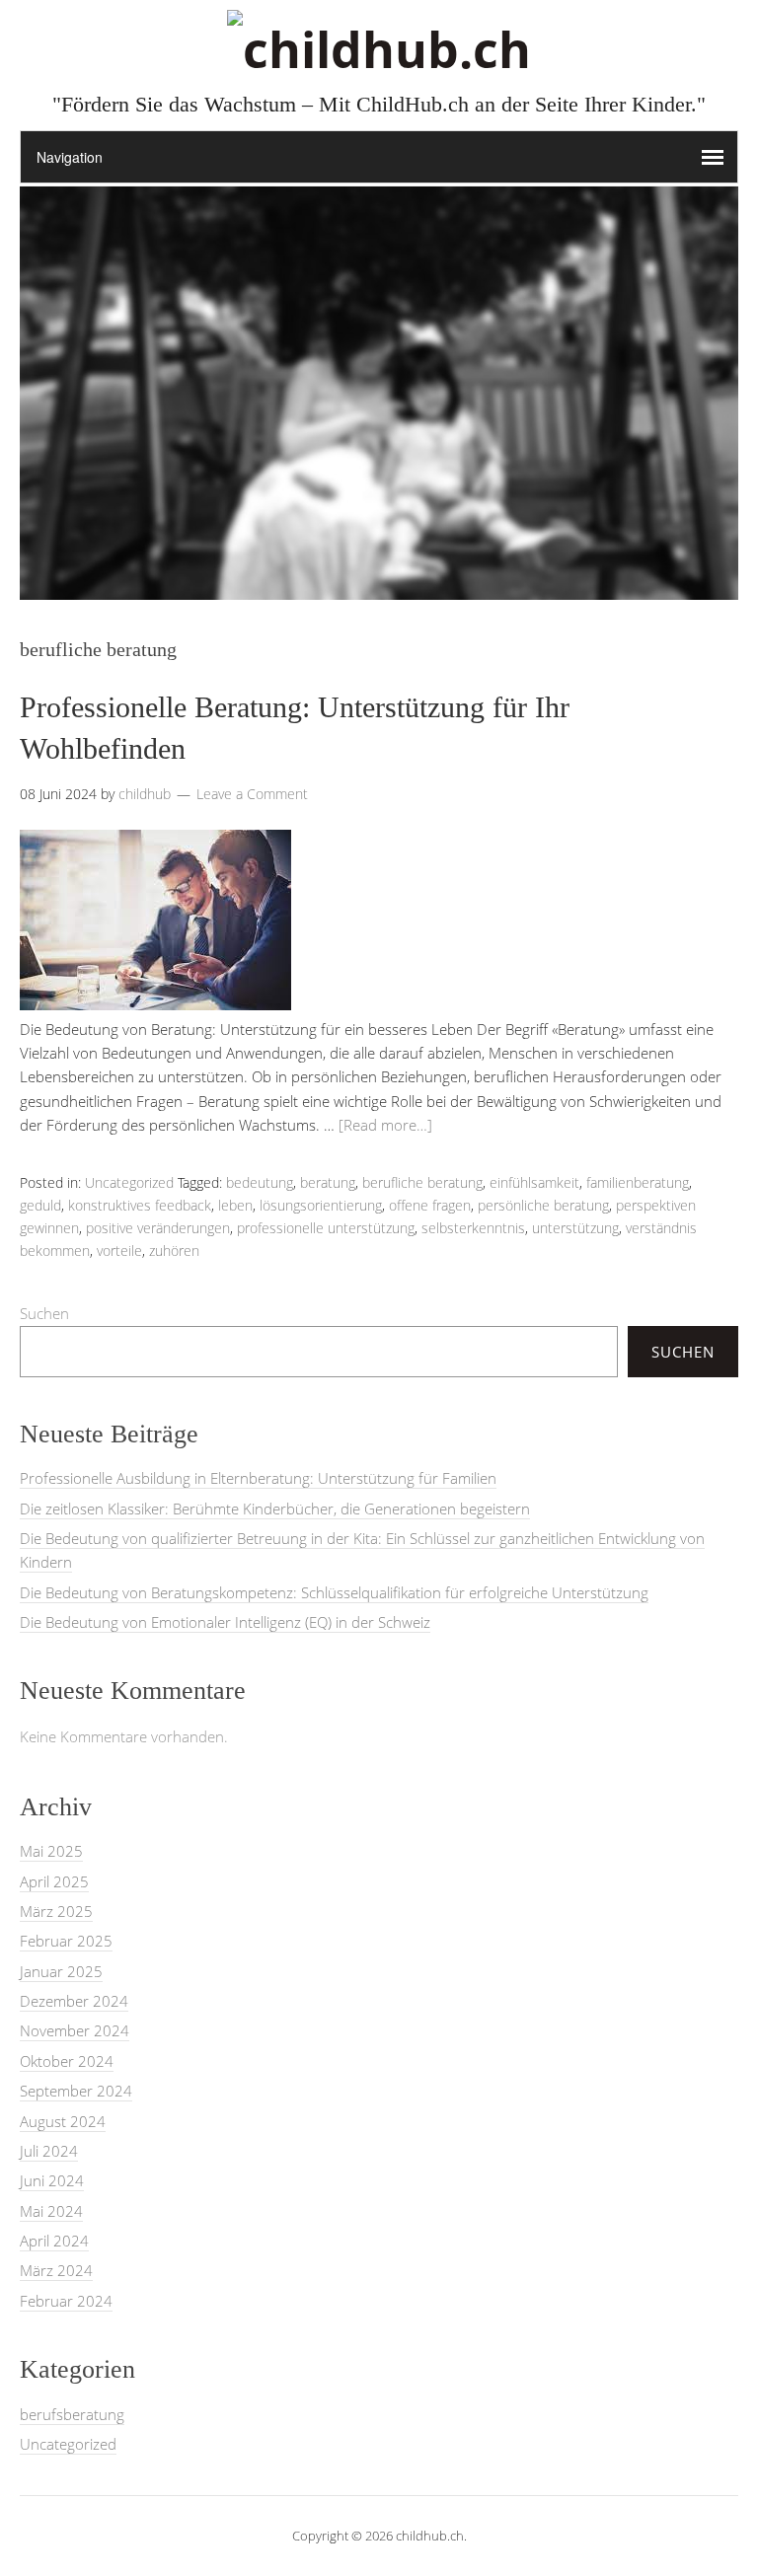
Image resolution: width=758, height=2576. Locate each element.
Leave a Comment (252, 794)
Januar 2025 (61, 1971)
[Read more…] (385, 1125)
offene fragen (430, 1205)
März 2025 (56, 1911)
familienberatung (638, 1182)
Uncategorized (129, 1182)
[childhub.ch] (379, 49)
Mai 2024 (51, 2211)
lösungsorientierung (321, 1205)
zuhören (174, 1251)
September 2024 (76, 2091)
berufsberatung (72, 2414)
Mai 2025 (51, 1851)
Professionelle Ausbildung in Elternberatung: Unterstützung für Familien (258, 1478)
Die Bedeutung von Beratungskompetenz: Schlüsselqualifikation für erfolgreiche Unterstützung (334, 1592)
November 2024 (75, 2030)
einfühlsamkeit (534, 1182)
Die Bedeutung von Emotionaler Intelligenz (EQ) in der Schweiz (225, 1622)
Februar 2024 (66, 2301)
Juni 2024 (52, 2180)
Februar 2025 (66, 1941)
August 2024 (63, 2121)
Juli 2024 (49, 2151)
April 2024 (54, 2241)
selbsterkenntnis (473, 1228)
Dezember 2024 (74, 2001)
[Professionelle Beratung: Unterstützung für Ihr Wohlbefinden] (155, 1004)
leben (235, 1205)
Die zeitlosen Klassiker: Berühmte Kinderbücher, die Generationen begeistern (275, 1509)
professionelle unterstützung (326, 1228)
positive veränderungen (158, 1228)
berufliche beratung (422, 1182)
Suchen (44, 1313)
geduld (40, 1205)
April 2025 (54, 1881)
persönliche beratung (543, 1205)
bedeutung (260, 1182)
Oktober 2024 (67, 2061)
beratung (328, 1182)
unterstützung (575, 1228)
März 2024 (56, 2270)
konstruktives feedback (140, 1205)
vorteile (119, 1251)
